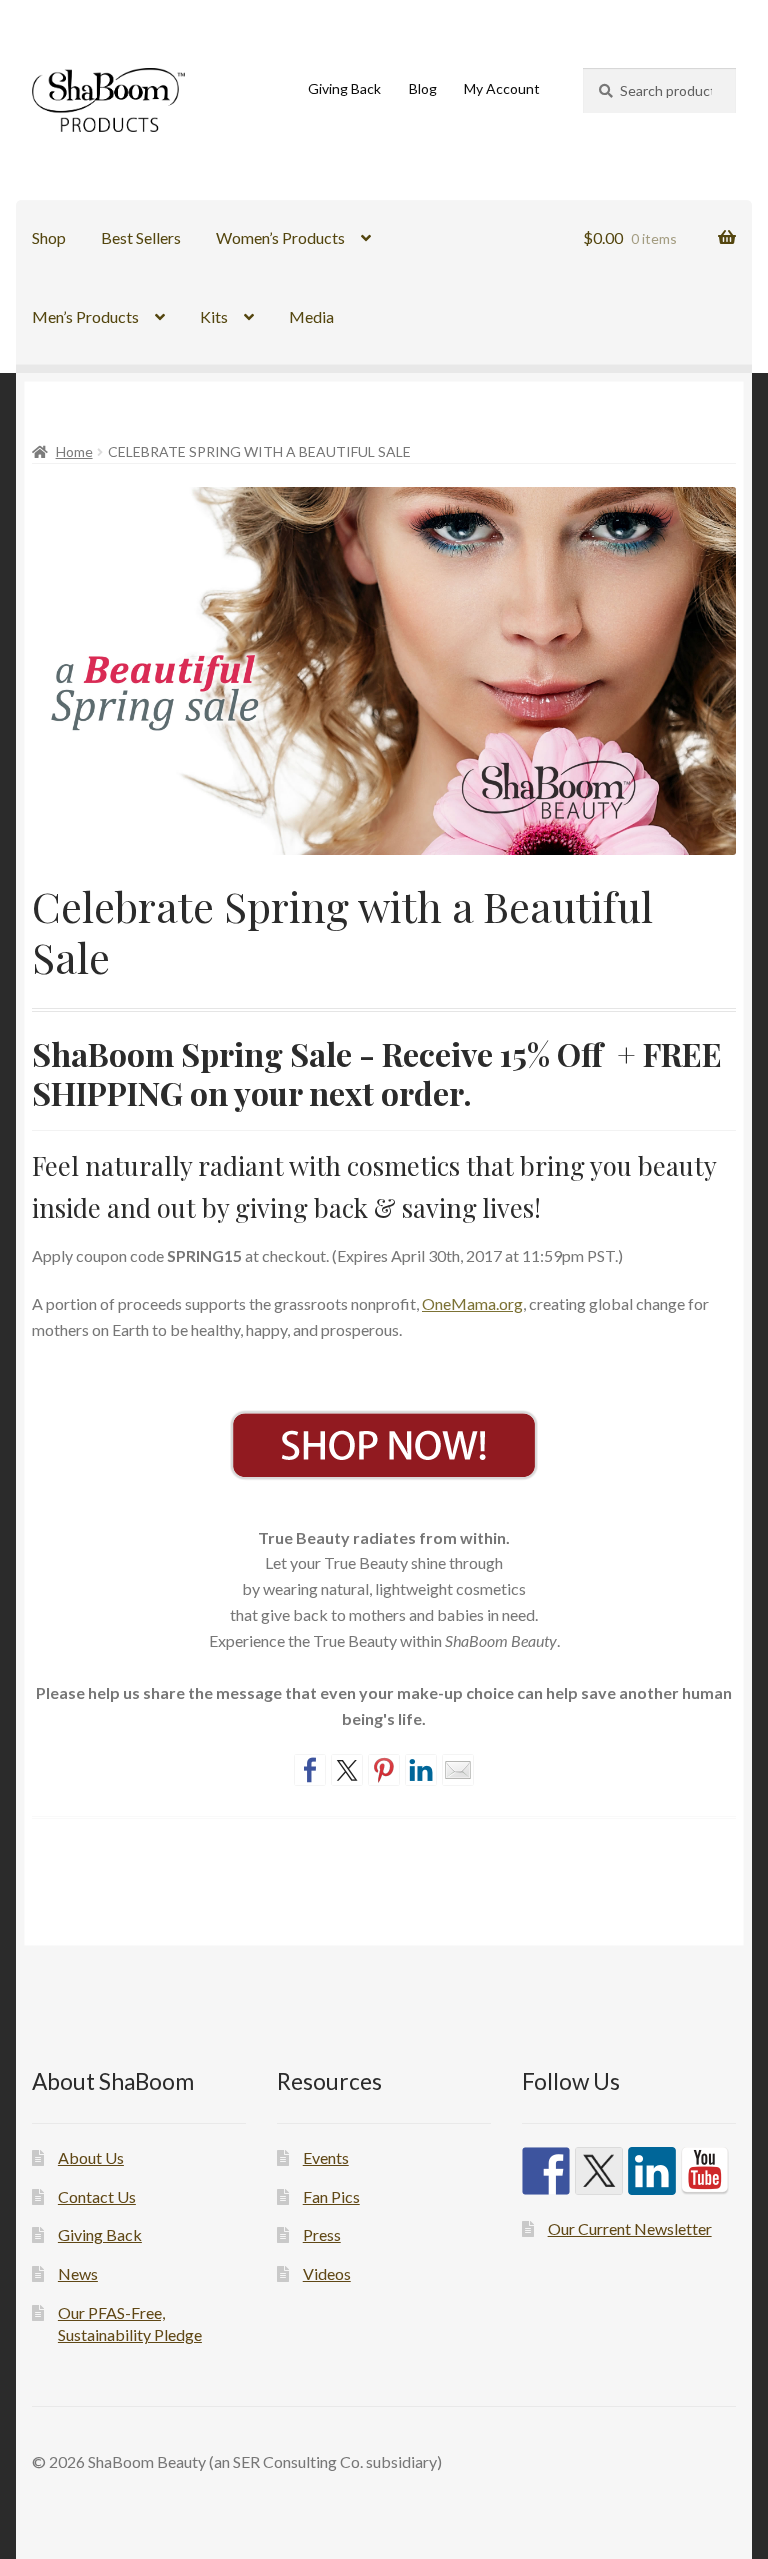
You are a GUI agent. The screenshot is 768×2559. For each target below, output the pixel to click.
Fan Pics (331, 2196)
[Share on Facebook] (310, 1770)
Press (322, 2234)
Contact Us (97, 2196)
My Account (502, 88)
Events (326, 2157)
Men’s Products (85, 316)
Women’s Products (280, 237)
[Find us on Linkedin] (652, 2171)
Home (74, 451)
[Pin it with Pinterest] (384, 1770)
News (78, 2273)
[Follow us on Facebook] (546, 2171)
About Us (91, 2157)
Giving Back (344, 88)
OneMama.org (472, 1303)
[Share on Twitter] (347, 1770)
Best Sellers (141, 237)
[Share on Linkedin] (421, 1770)
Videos (327, 2273)
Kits (214, 316)
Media (311, 316)
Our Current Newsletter (630, 2228)
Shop (49, 237)
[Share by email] (458, 1770)
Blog (423, 88)
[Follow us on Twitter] (599, 2171)
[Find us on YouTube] (705, 2171)
